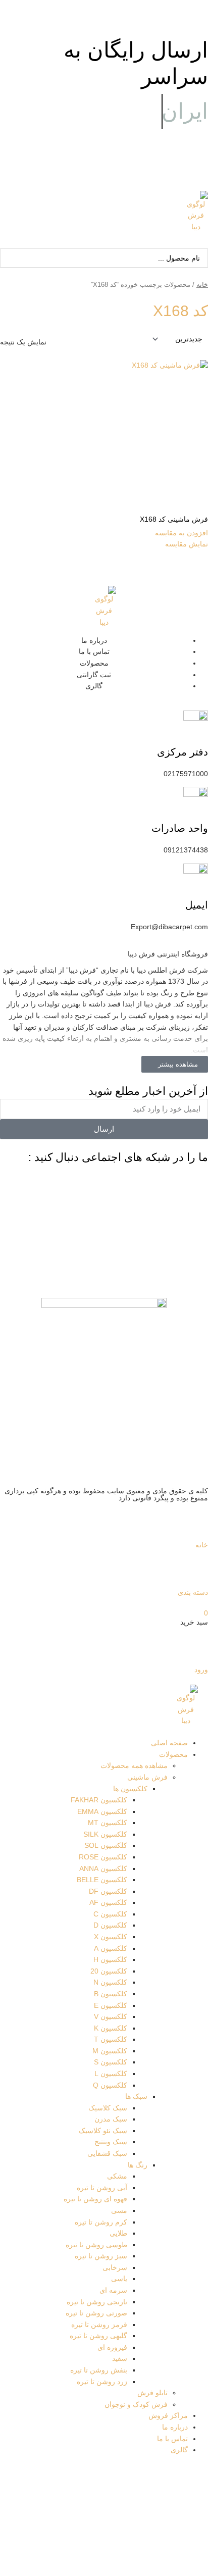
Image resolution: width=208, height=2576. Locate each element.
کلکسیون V (111, 2017)
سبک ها (136, 2097)
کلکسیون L (111, 2074)
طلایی (118, 2233)
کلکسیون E (111, 2006)
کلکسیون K (111, 2028)
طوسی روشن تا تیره (96, 2245)
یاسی (119, 2279)
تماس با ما (172, 2439)
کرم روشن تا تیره (101, 2222)
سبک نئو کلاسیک (103, 2131)
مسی (119, 2211)
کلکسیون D (110, 1925)
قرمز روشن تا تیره (99, 2325)
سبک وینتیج (111, 2142)
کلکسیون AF (108, 1903)
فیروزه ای (112, 2347)
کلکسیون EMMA (102, 1812)
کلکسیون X (111, 1937)
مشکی (117, 2176)
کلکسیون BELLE (102, 1880)
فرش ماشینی (147, 1777)
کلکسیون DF (108, 1891)
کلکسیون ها (130, 1789)
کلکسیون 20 (109, 1971)
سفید (120, 2359)
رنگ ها (138, 2165)
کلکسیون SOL (106, 1846)
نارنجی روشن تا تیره (97, 2302)
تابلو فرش (152, 2393)
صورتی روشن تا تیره (96, 2313)
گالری (179, 2450)
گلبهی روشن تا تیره (98, 2336)
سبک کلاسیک (108, 2108)
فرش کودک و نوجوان (136, 2405)
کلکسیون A (111, 1949)
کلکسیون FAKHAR (99, 1800)
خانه (202, 285)
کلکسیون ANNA (103, 1869)
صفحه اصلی (169, 1743)
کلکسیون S (111, 2062)
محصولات (173, 1755)
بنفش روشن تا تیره (99, 2370)
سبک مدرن (111, 2119)
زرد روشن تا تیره (102, 2382)
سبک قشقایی (107, 2154)
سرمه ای (113, 2290)
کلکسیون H (110, 1960)
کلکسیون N (110, 1982)
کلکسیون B (111, 1994)
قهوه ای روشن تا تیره (95, 2199)
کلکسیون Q (110, 2085)
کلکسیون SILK (105, 1834)
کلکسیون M (110, 2051)
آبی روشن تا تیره (102, 2188)
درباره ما (175, 2427)
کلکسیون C (110, 1914)
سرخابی (115, 2268)
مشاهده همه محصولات (134, 1766)
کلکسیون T (111, 2039)
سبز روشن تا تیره (101, 2256)
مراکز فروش (168, 2416)
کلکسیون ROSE (103, 1857)
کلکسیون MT (108, 1823)
